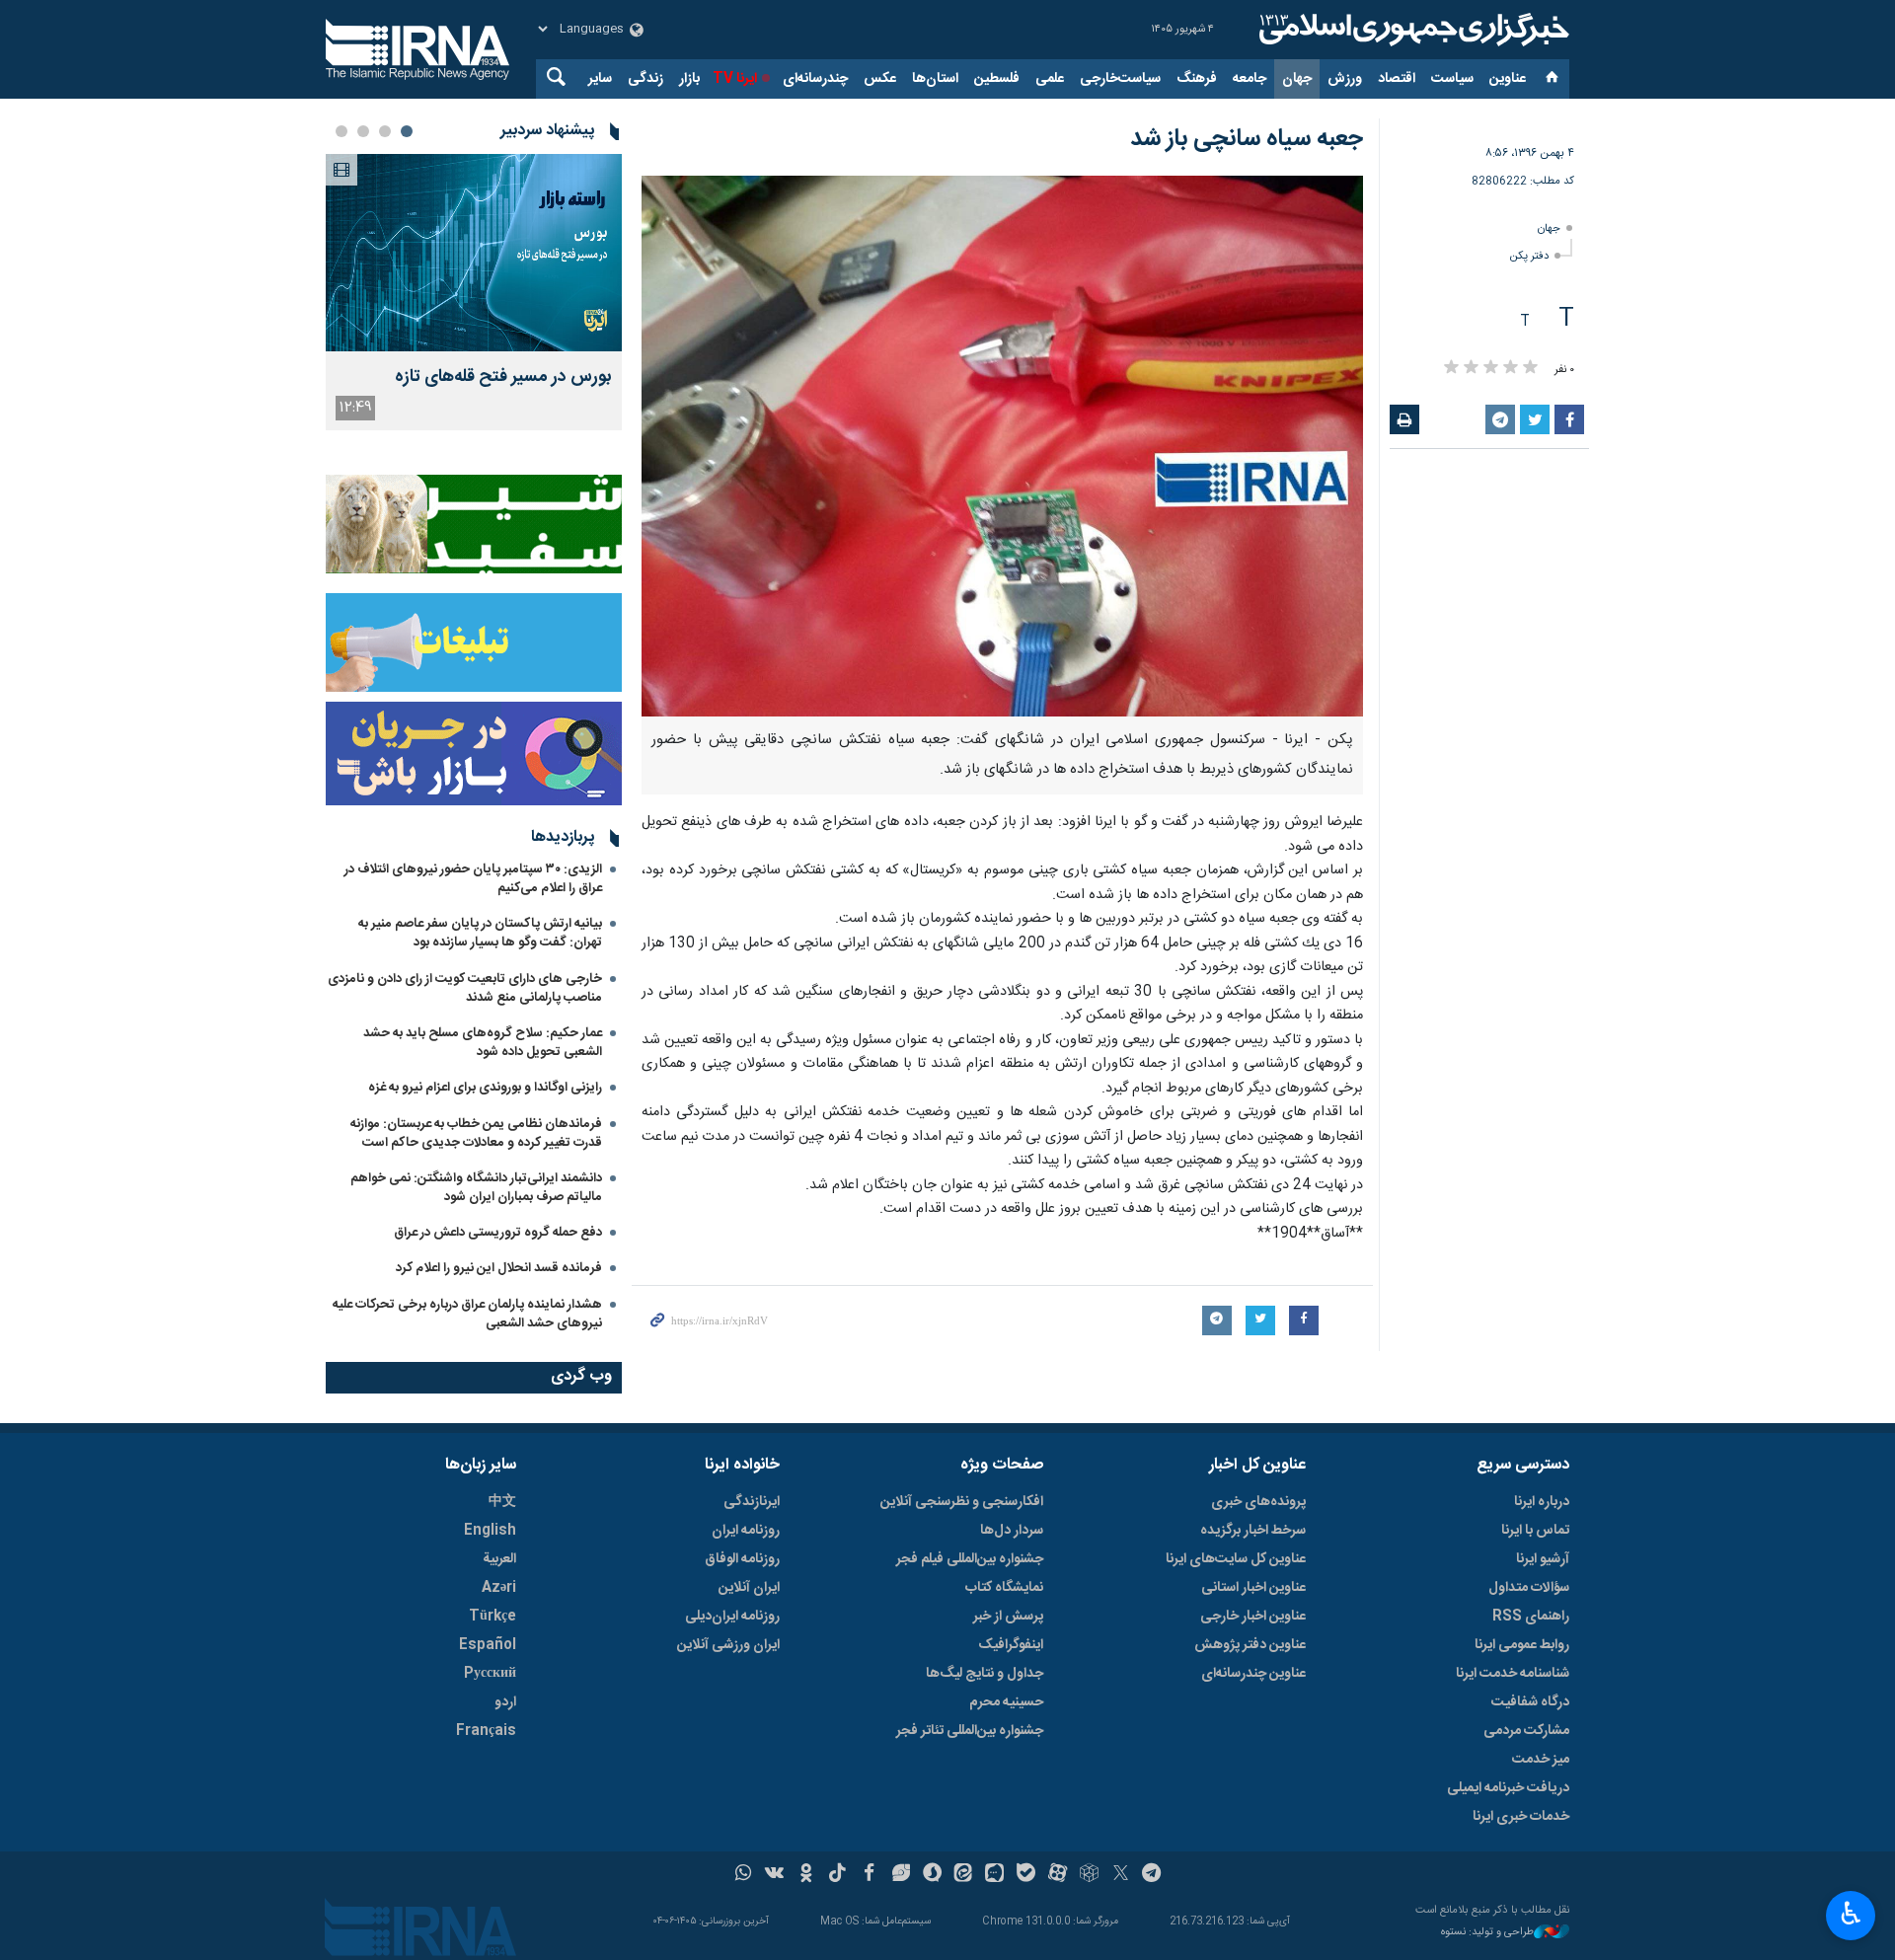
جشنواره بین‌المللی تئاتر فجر (970, 1731)
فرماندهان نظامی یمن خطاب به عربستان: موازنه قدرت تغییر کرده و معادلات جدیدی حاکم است (476, 1133)
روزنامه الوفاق (742, 1559)
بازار (689, 79)
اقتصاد (1397, 79)
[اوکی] (806, 1875)
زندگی (645, 79)
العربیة (499, 1559)
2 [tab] (385, 131)
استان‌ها (935, 79)
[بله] (1026, 1875)
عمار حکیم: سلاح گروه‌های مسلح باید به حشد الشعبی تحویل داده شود (483, 1043)
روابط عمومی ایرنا (1522, 1645)
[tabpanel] (474, 292)
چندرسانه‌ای (815, 79)
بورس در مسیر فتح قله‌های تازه (503, 377)
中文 (502, 1502)
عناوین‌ (1508, 79)
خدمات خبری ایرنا (1521, 1817)
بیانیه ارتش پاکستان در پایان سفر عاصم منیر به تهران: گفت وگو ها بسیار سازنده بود (480, 933)
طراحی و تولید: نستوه (1487, 1933)
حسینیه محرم (1006, 1702)
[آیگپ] (994, 1875)
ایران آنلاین (749, 1588)
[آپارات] (1058, 1875)
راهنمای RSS (1531, 1617)
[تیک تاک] (837, 1875)
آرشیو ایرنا (1543, 1559)
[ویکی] (774, 1875)
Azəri (499, 1588)
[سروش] (932, 1875)
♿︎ (1851, 1914)
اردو (505, 1702)
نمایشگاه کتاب (1004, 1588)
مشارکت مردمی (1526, 1731)
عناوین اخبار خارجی (1253, 1617)
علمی (1050, 79)
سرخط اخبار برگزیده (1253, 1531)
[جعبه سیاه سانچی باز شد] (1002, 446)
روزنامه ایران (746, 1531)
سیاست (1452, 79)
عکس (880, 79)
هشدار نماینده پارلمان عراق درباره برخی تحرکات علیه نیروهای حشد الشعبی (467, 1314)
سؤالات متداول (1529, 1588)
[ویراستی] (901, 1875)
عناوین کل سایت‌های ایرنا (1236, 1559)
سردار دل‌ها (1012, 1531)
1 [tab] (407, 131)
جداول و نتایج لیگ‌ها (985, 1674)
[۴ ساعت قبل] (474, 253)
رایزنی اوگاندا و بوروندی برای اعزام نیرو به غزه (485, 1088)
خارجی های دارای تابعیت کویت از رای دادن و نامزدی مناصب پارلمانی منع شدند (465, 988)
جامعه (1250, 79)
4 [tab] (341, 131)
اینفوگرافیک (1011, 1645)
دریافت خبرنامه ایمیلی (1508, 1788)
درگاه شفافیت (1530, 1702)
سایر (600, 79)
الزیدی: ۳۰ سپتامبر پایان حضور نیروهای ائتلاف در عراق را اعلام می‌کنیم (473, 879)
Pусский (490, 1674)
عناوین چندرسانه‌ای (1253, 1674)
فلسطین (997, 79)
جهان (1297, 79)
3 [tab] (363, 131)
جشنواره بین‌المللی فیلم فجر (970, 1559)
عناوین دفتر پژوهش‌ (1250, 1645)
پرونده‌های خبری (1258, 1502)
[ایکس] (1121, 1875)
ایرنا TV (735, 79)
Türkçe (493, 1617)
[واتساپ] (744, 1875)
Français (486, 1731)
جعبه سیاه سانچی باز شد (1247, 139)
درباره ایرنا (1542, 1502)
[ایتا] (964, 1875)
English (490, 1531)
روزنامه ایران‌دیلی (732, 1617)
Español (488, 1645)
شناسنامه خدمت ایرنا (1513, 1674)
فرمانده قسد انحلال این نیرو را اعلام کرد (499, 1268)
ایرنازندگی (752, 1502)
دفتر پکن (1529, 256)
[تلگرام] (1152, 1875)
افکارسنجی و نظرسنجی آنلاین (962, 1502)
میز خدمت (1541, 1760)
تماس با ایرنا (1535, 1531)
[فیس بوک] (869, 1875)
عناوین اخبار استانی (1253, 1588)
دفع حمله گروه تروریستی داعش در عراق (498, 1233)
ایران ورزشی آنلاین (728, 1645)
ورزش (1345, 79)
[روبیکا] (1089, 1875)
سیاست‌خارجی (1120, 79)
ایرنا (1411, 30)
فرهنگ (1197, 79)
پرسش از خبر (1008, 1617)
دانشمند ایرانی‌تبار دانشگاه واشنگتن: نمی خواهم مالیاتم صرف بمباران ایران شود (476, 1188)
